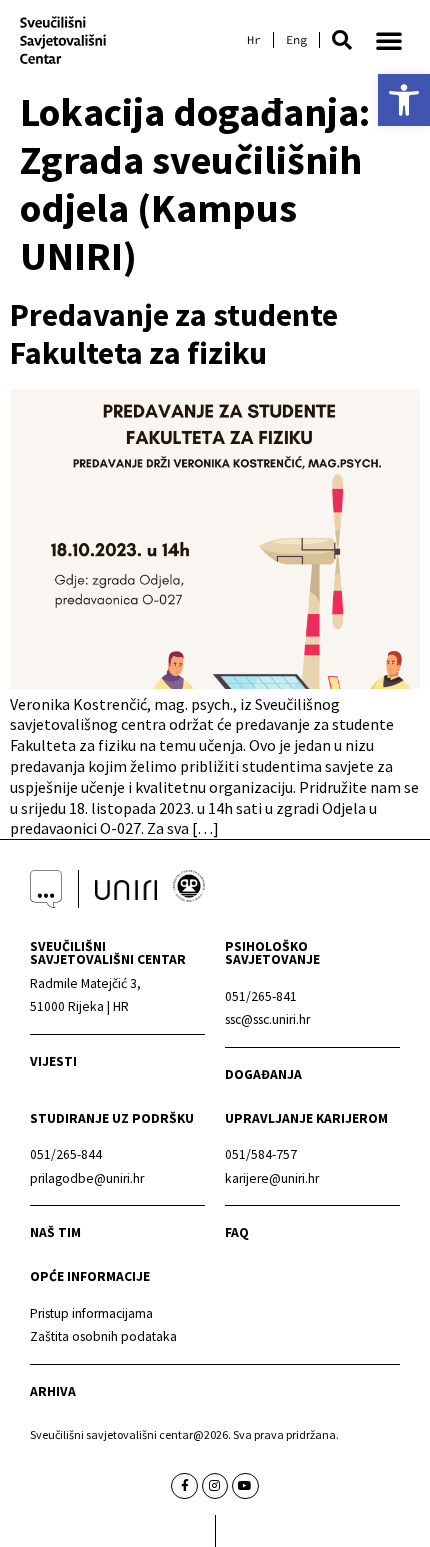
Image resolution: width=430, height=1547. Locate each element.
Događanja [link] (263, 1074)
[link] (404, 100)
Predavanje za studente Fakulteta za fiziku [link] (174, 334)
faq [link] (237, 1232)
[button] (342, 40)
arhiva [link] (53, 1391)
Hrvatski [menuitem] (254, 40)
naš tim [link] (55, 1232)
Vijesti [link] (53, 1061)
